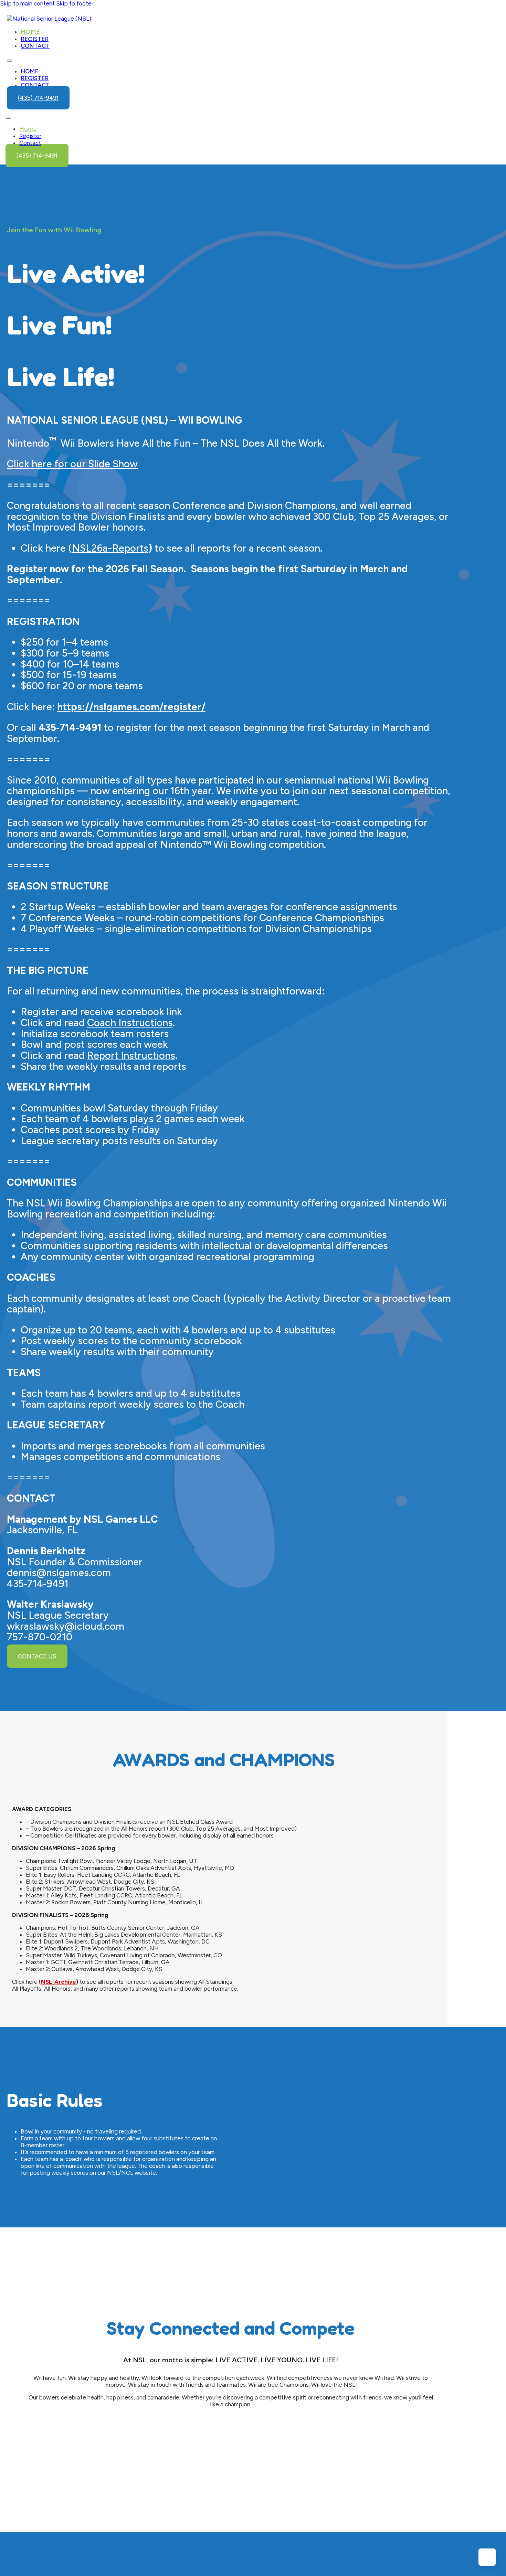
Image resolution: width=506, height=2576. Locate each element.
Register (35, 39)
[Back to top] (487, 2557)
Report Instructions (131, 1055)
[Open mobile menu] (10, 61)
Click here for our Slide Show (72, 464)
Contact (35, 46)
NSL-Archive (59, 1982)
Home (30, 32)
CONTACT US (37, 1656)
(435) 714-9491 (38, 98)
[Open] (8, 118)
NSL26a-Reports (110, 548)
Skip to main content (27, 3)
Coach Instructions (130, 1023)
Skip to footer (75, 3)
